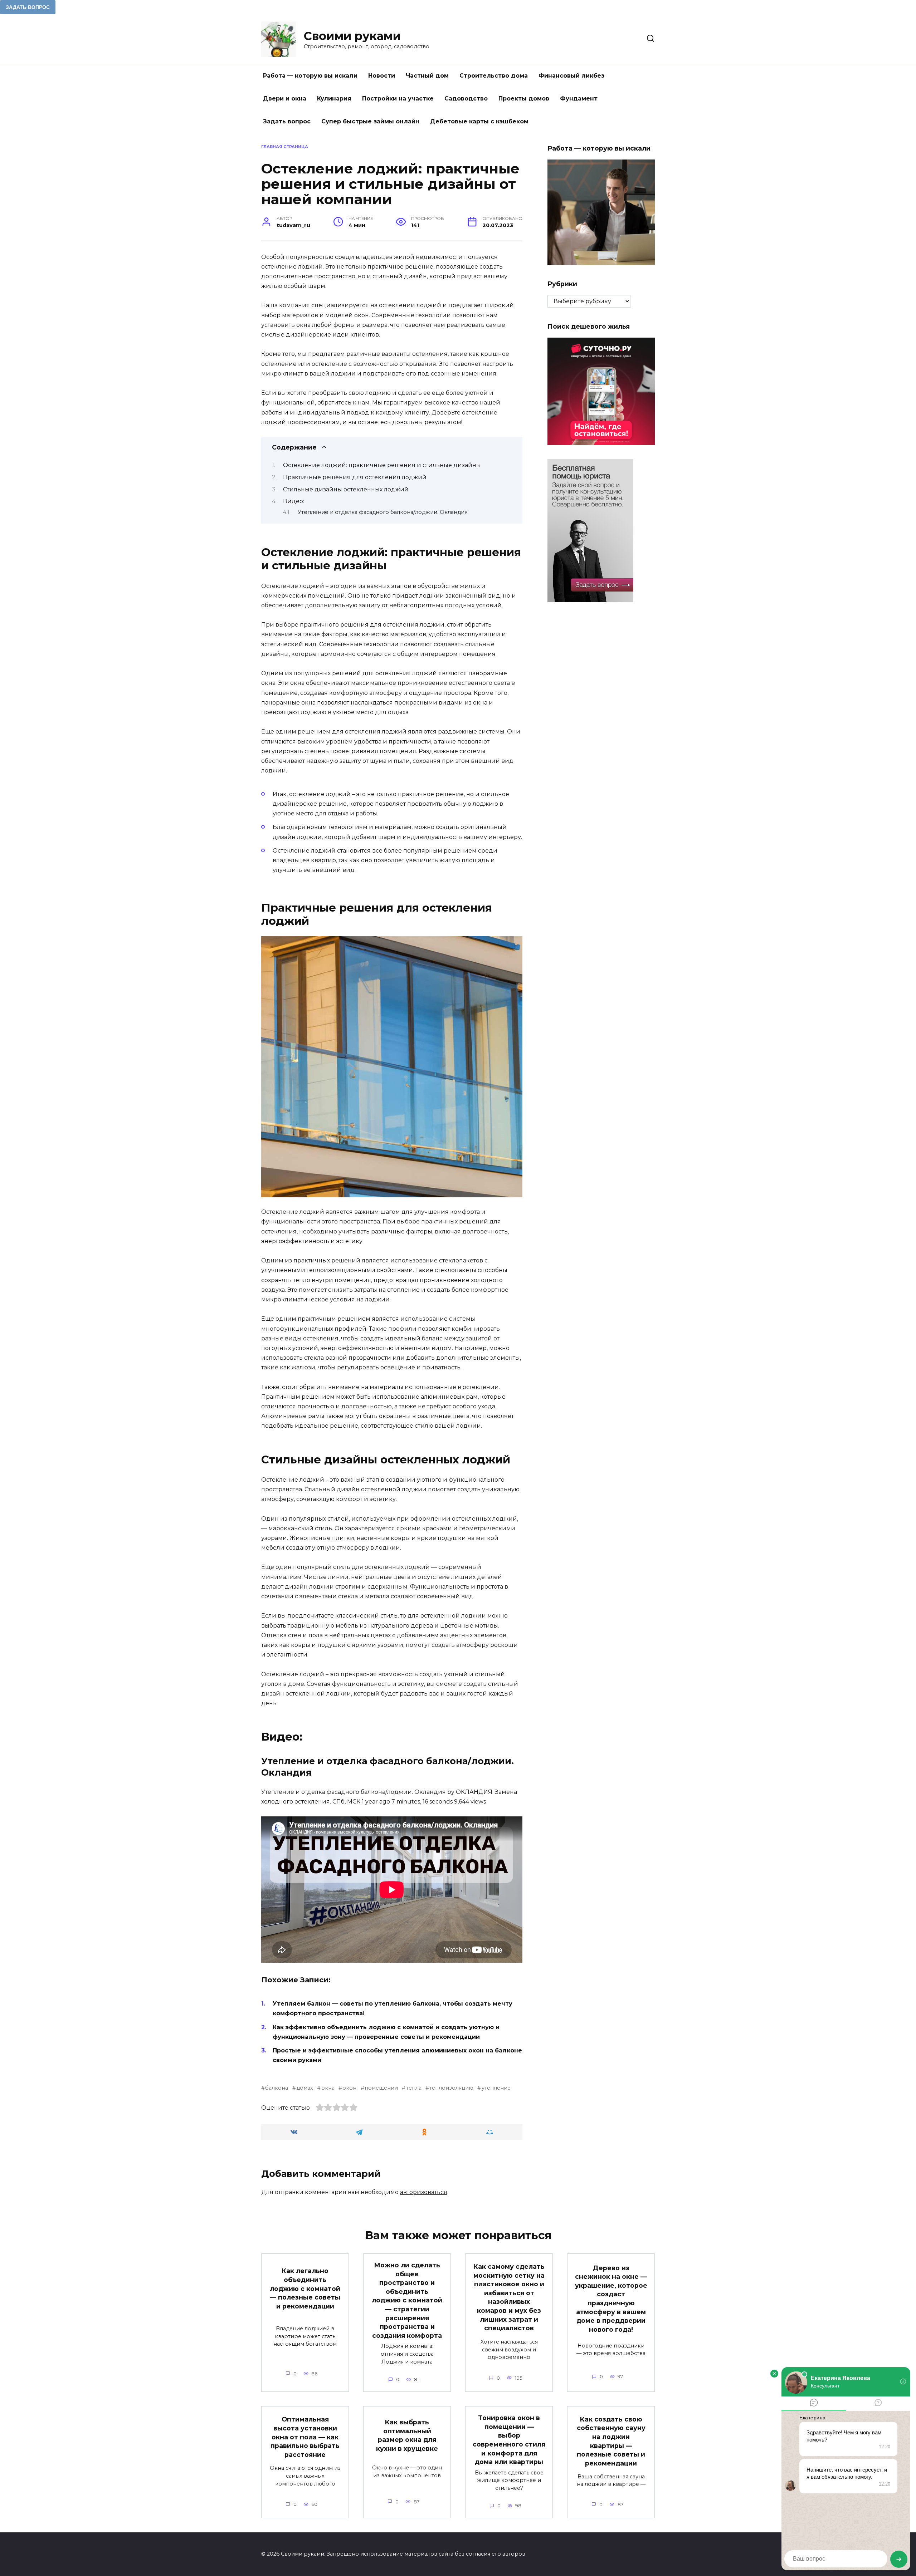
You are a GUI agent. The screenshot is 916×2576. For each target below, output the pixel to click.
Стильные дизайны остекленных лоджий (346, 489)
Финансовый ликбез (571, 76)
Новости (382, 76)
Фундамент (579, 99)
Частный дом (427, 76)
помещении (381, 2088)
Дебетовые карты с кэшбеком (479, 121)
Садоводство (466, 99)
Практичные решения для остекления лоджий (355, 477)
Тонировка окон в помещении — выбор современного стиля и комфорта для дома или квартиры (509, 2440)
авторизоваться (424, 2192)
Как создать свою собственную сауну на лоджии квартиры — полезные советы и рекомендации (611, 2441)
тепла (414, 2088)
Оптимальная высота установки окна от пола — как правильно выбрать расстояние (305, 2437)
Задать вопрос (287, 121)
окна (328, 2088)
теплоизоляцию (451, 2088)
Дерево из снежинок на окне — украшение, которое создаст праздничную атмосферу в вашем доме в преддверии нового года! (611, 2298)
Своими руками (352, 36)
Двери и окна (285, 99)
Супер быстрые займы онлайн (370, 121)
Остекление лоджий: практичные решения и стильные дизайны (382, 465)
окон (349, 2088)
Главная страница (285, 147)
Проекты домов (524, 99)
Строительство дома (494, 76)
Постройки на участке (398, 99)
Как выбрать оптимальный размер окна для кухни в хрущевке (407, 2435)
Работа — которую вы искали (310, 76)
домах (305, 2088)
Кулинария (334, 99)
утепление (496, 2088)
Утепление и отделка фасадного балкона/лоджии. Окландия (383, 512)
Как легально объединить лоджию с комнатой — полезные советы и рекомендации (305, 2288)
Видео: (294, 501)
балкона (277, 2088)
